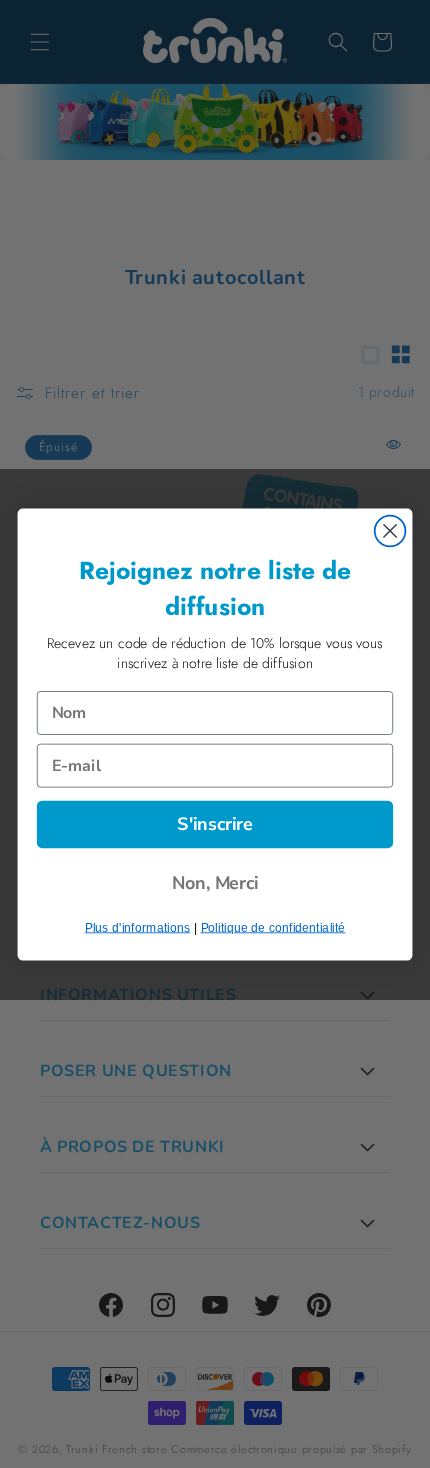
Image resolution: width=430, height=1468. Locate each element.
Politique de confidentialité (273, 927)
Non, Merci (215, 883)
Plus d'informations (137, 927)
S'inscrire (214, 824)
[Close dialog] (390, 530)
